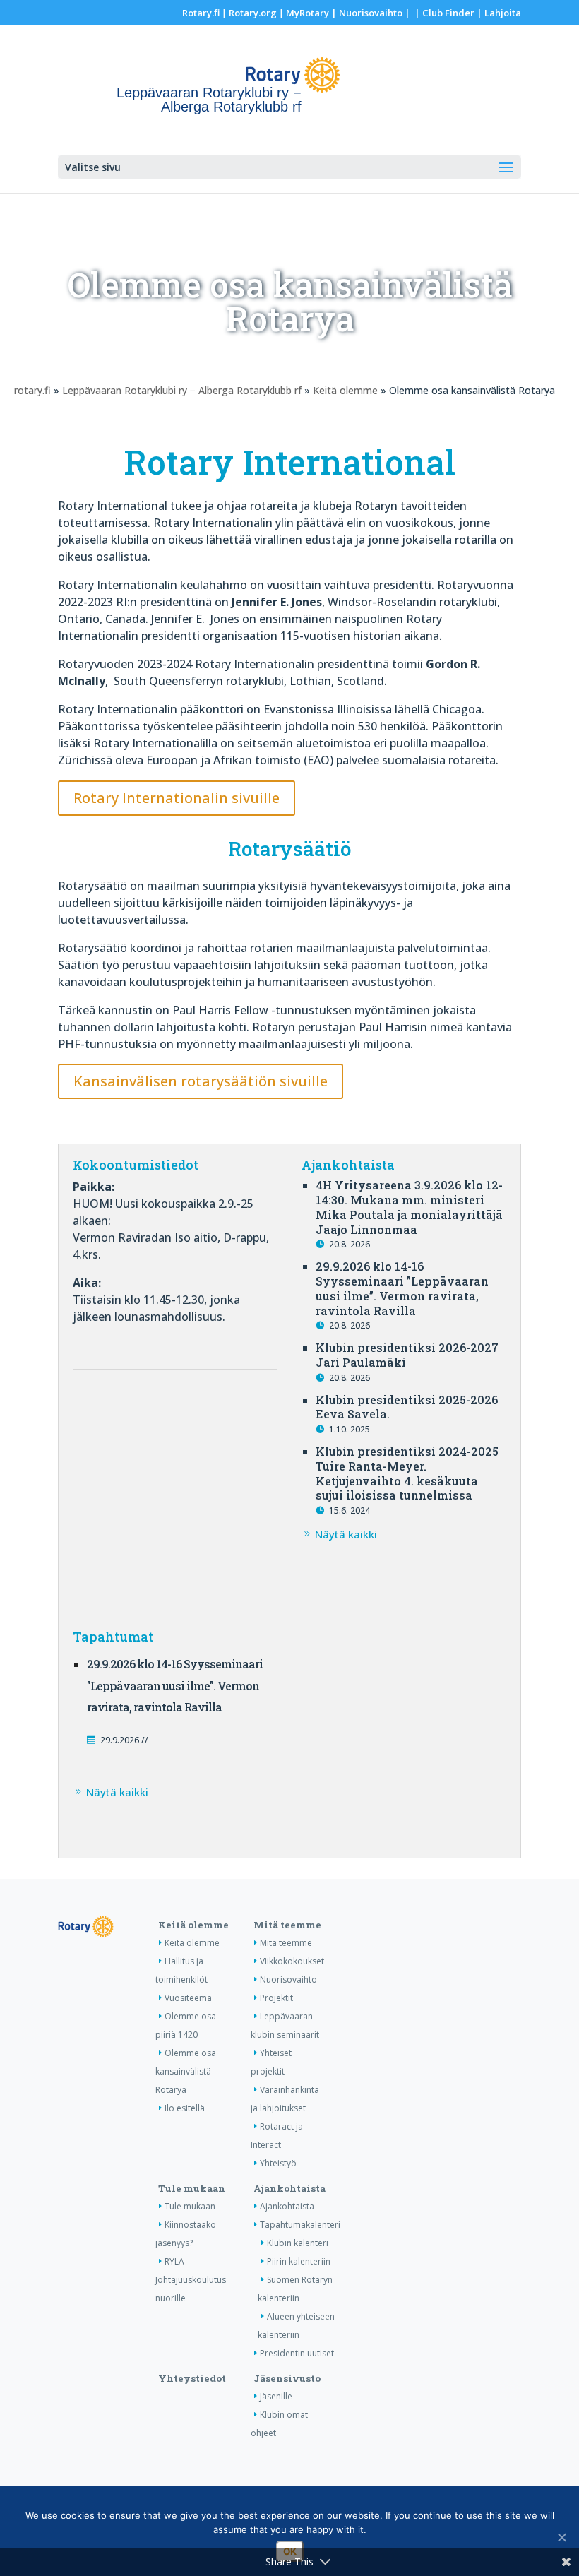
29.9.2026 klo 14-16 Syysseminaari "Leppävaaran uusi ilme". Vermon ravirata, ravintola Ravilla (175, 1686)
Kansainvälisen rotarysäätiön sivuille (201, 1081)
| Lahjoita (498, 13)
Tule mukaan (192, 2188)
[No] (561, 2537)
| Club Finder (443, 13)
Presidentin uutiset (297, 2353)
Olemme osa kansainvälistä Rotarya (186, 2071)
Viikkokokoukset (292, 1961)
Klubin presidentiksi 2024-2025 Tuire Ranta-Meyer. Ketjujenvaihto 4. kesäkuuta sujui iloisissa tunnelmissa (407, 1473)
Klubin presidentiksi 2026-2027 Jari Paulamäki (407, 1355)
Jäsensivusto (287, 2378)
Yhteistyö (278, 2163)
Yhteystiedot (192, 2378)
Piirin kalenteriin (299, 2261)
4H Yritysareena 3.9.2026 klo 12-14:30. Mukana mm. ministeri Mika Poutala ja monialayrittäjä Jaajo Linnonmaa (409, 1207)
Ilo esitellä (185, 2108)
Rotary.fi (201, 13)
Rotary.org (253, 13)
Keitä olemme (345, 390)
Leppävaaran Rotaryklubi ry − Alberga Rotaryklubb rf (182, 390)
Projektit (276, 1998)
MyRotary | (312, 13)
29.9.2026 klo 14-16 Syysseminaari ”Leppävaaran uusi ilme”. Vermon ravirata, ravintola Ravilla (402, 1288)
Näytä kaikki (346, 1534)
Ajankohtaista (289, 2188)
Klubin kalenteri (298, 2243)
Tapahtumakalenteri (300, 2225)
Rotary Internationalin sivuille (177, 798)
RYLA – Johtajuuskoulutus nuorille (191, 2280)
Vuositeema (188, 1998)
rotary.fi (32, 390)
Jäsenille (276, 2396)
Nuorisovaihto (371, 13)
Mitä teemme (287, 1925)
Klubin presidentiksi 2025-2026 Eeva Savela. (407, 1407)
